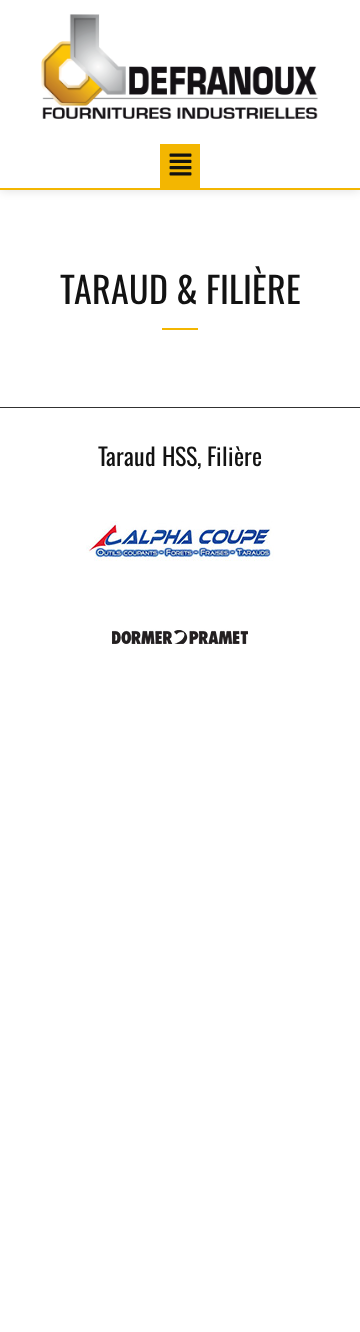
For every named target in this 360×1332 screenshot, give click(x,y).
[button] (180, 165)
